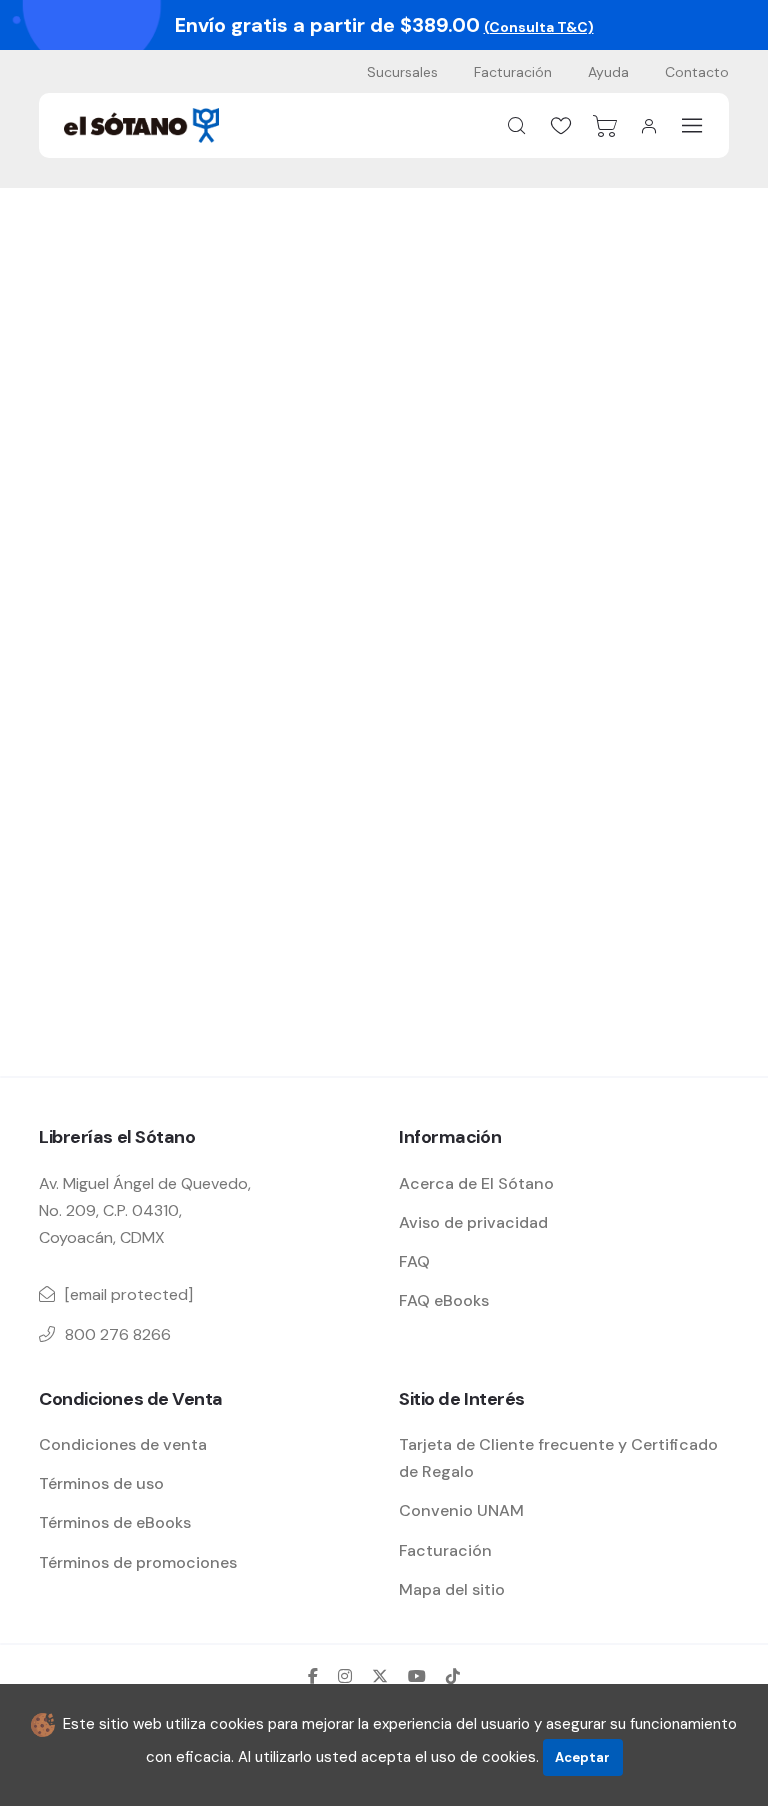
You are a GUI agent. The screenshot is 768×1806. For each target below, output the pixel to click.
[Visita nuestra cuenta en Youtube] (417, 1676)
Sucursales (402, 72)
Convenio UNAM (461, 1510)
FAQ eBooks (444, 1300)
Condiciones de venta (123, 1444)
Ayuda (608, 72)
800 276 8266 (118, 1334)
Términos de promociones (138, 1562)
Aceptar (582, 1757)
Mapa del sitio (452, 1589)
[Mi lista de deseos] (561, 126)
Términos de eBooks (115, 1522)
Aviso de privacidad (473, 1222)
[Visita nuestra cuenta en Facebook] (313, 1676)
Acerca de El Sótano (476, 1183)
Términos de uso (101, 1483)
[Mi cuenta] (649, 126)
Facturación (513, 72)
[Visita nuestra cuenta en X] (380, 1676)
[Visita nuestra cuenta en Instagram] (345, 1676)
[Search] (517, 126)
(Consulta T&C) (539, 27)
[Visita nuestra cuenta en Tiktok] (453, 1676)
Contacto (697, 72)
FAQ (414, 1261)
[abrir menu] (692, 125)
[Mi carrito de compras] (605, 126)
